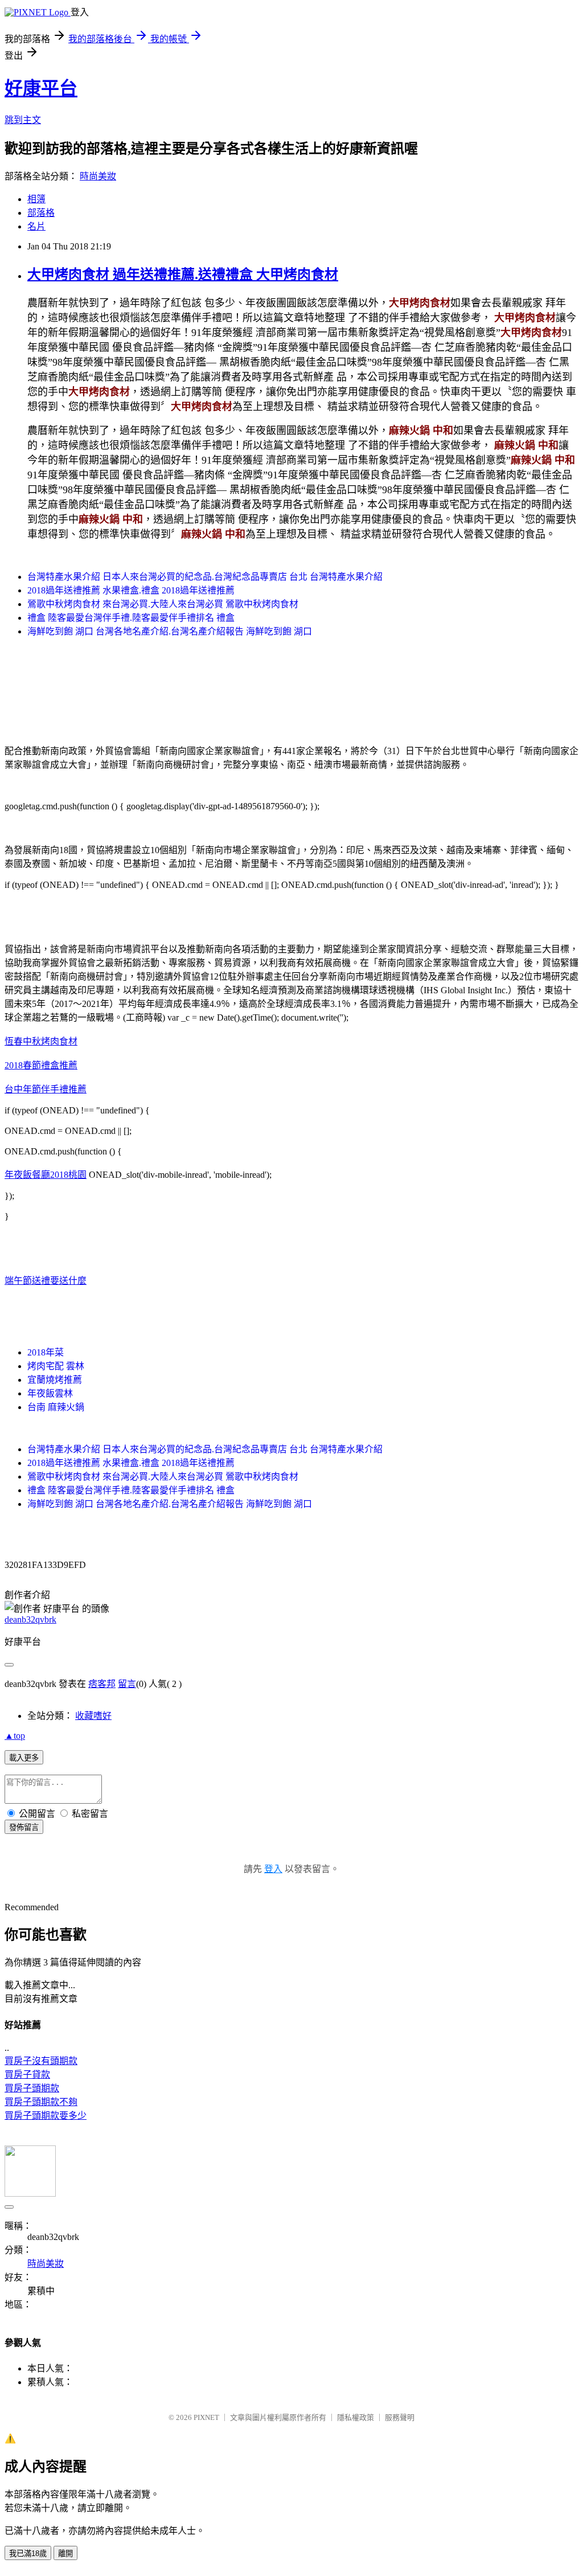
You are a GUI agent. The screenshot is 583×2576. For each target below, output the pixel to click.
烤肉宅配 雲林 (56, 1366)
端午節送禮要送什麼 (46, 1281)
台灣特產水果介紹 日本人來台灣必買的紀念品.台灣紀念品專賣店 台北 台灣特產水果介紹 (205, 577)
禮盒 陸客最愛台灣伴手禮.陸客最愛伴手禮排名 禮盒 (131, 618)
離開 (65, 2554)
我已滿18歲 (28, 2554)
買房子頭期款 (32, 2088)
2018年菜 (46, 1352)
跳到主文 (23, 120)
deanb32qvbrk (30, 1619)
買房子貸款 (27, 2075)
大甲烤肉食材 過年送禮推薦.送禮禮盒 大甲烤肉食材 (183, 275)
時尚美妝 (98, 176)
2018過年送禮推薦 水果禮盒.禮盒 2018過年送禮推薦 (131, 590)
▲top (15, 1736)
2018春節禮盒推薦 (41, 1065)
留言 (127, 1684)
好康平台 (41, 88)
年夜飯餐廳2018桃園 (46, 1175)
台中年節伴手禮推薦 (46, 1089)
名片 (36, 226)
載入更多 (24, 1758)
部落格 (41, 213)
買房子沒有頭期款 (41, 2061)
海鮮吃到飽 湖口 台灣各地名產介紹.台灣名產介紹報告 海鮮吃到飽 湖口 (170, 631)
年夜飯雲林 (50, 1393)
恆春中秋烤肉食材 (41, 1041)
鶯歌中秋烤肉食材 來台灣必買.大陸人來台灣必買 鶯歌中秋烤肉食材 (163, 604)
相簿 (36, 199)
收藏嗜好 (93, 1716)
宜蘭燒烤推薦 (55, 1380)
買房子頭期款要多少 (46, 2116)
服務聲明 (400, 2417)
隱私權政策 (356, 2417)
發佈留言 (24, 1827)
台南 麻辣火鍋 (56, 1407)
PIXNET (206, 2417)
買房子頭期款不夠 (41, 2102)
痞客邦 (102, 1684)
